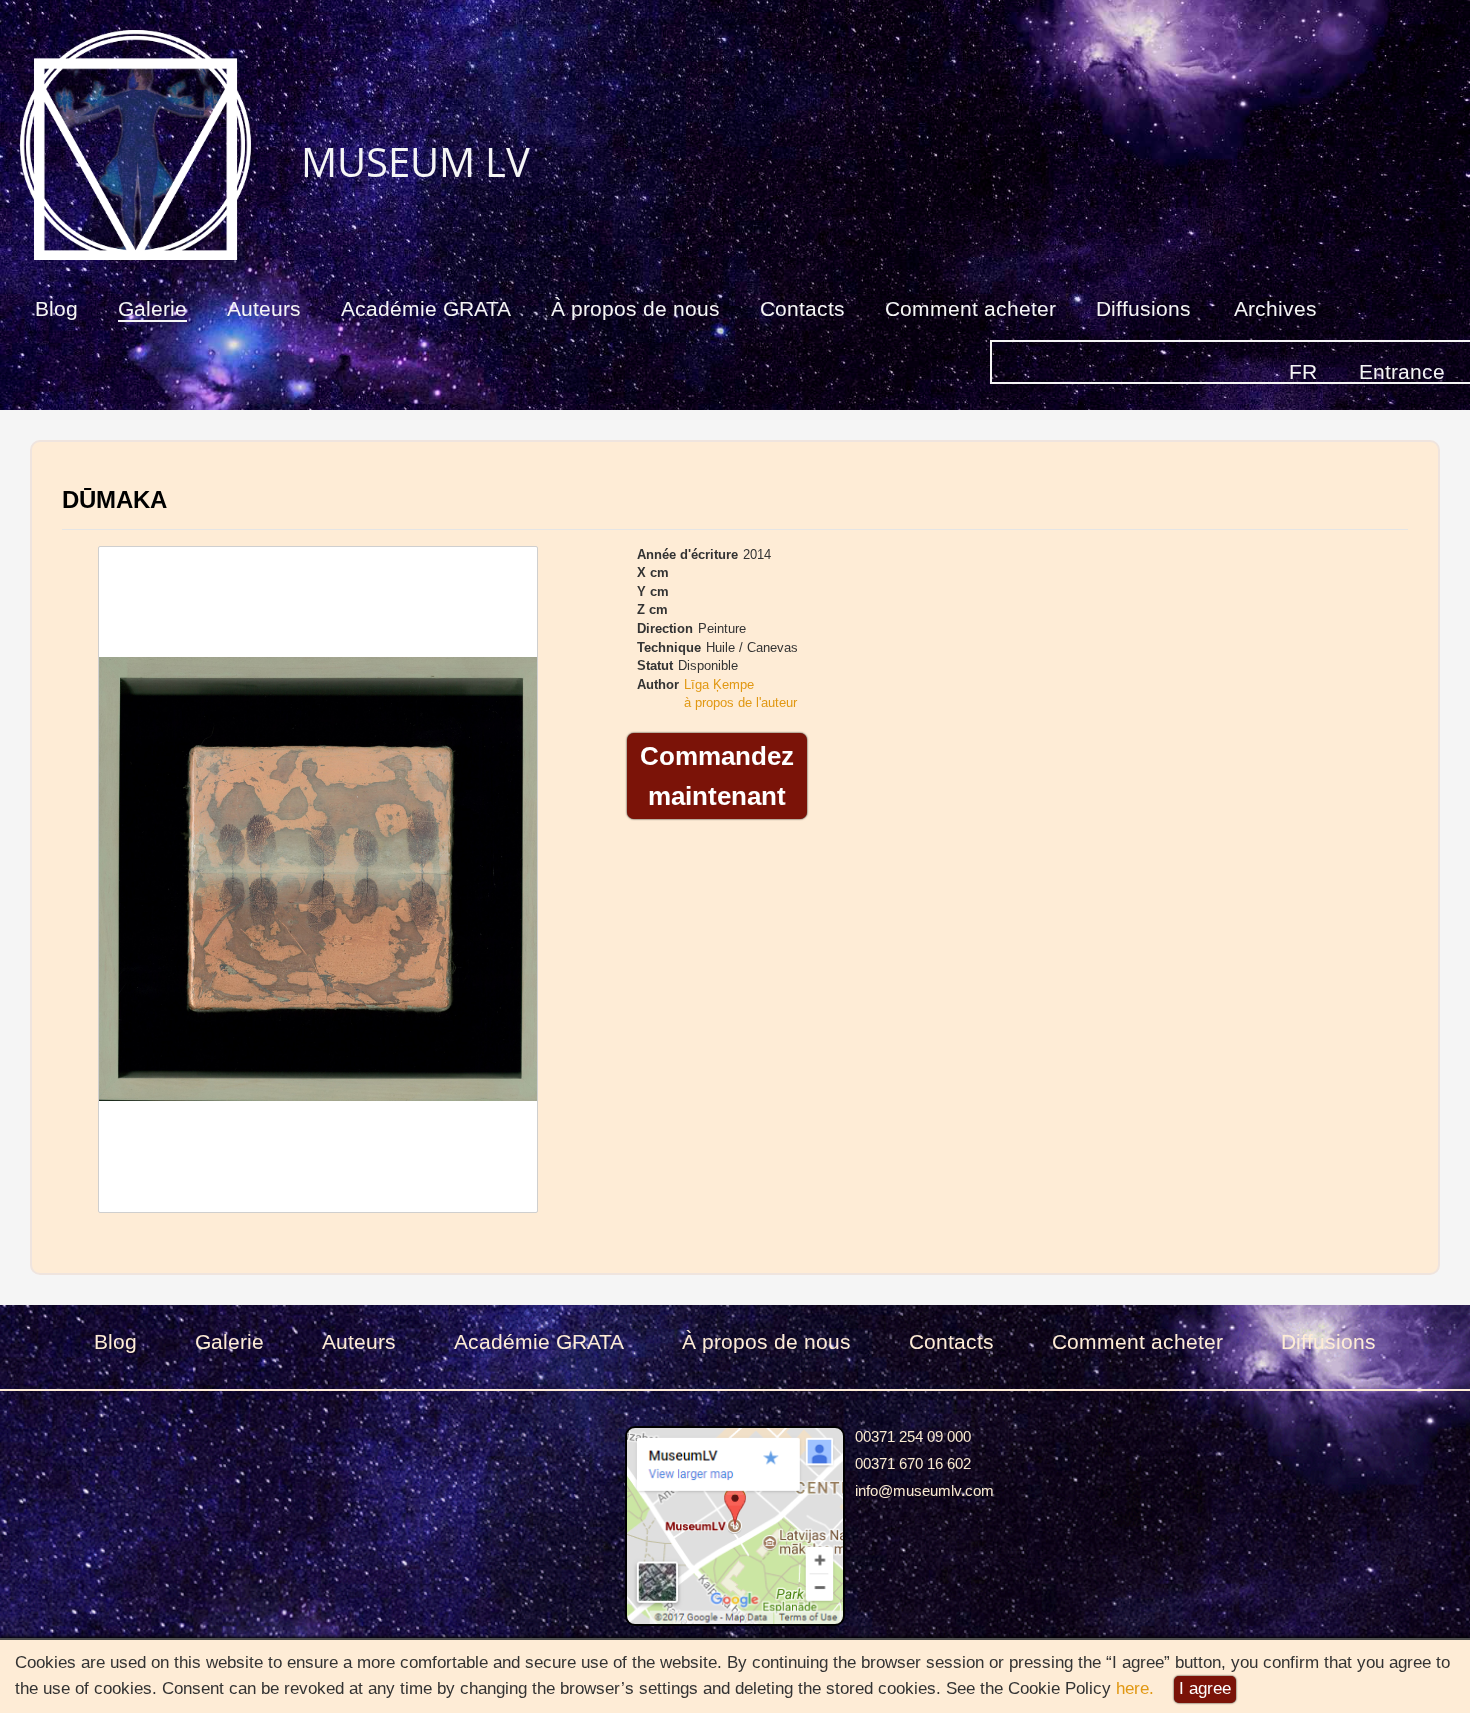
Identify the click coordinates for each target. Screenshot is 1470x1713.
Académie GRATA (426, 308)
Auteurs (264, 308)
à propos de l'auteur (740, 702)
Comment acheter (970, 308)
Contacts (802, 308)
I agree (1205, 1688)
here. (1135, 1688)
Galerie (152, 308)
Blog (56, 308)
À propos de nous (635, 308)
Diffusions (1143, 308)
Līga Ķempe (719, 684)
